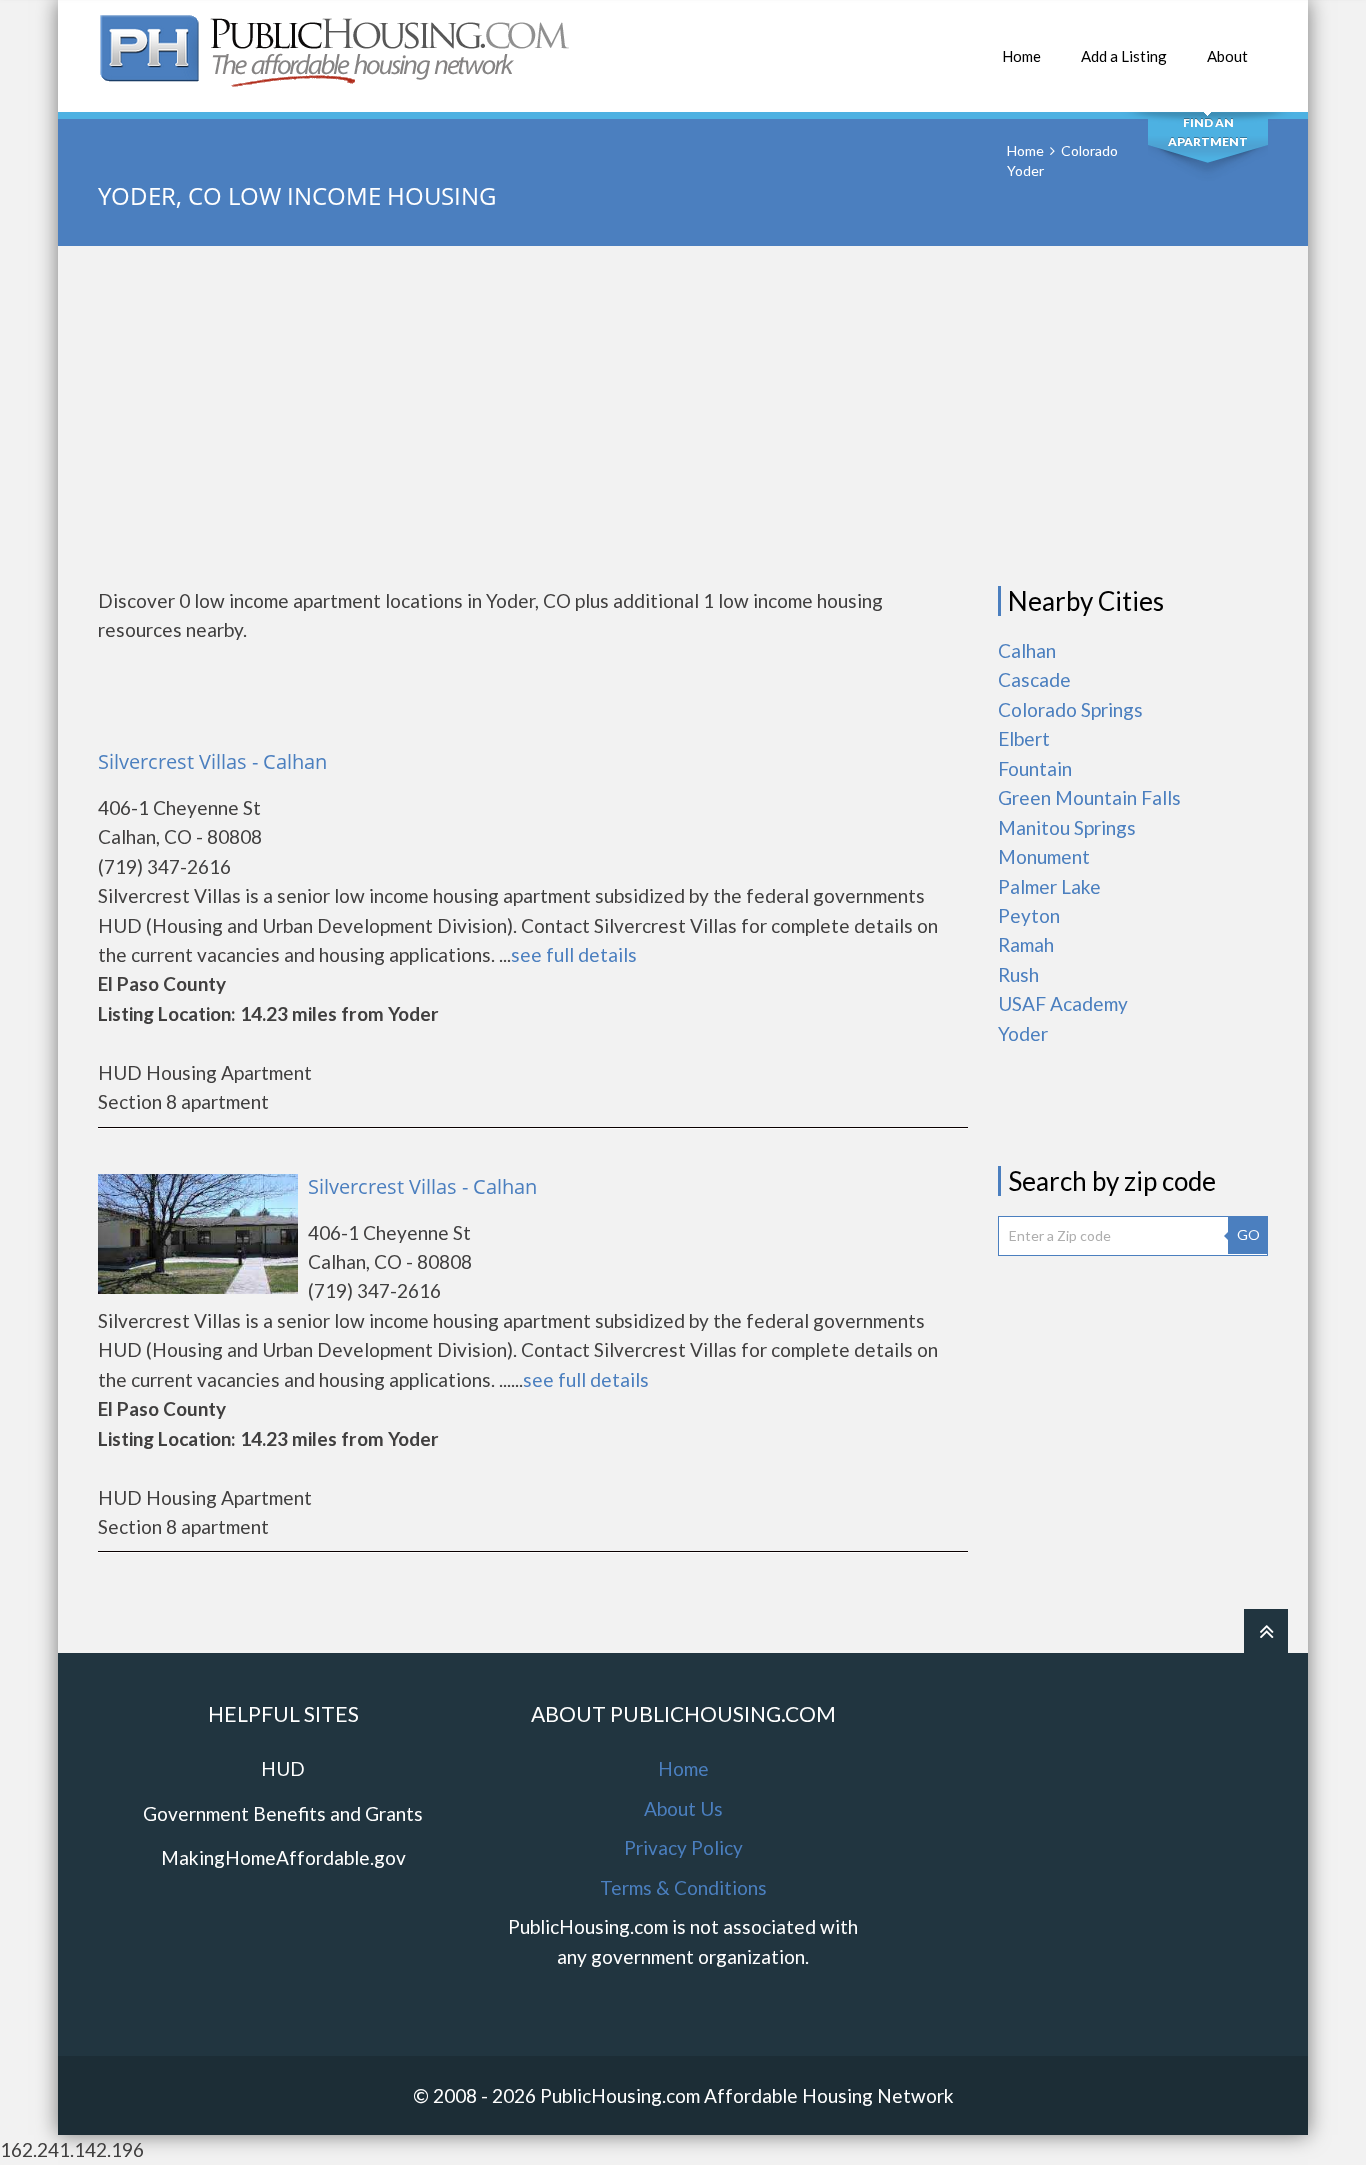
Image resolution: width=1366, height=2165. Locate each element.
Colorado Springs (1070, 709)
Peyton (1029, 915)
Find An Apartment (1208, 132)
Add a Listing (1124, 56)
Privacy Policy (683, 1847)
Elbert (1024, 738)
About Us (683, 1808)
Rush (1018, 974)
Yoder (1023, 1033)
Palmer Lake (1049, 886)
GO (1248, 1234)
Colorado (1089, 150)
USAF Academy (1063, 1003)
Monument (1044, 856)
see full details (574, 954)
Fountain (1035, 768)
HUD (283, 1768)
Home (1021, 56)
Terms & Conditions (683, 1887)
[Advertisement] (683, 416)
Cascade (1034, 679)
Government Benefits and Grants (283, 1813)
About (1227, 56)
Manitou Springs (1067, 827)
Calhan (1027, 650)
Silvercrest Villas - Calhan (212, 761)
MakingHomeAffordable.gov (283, 1857)
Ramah (1026, 944)
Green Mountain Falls (1089, 797)
